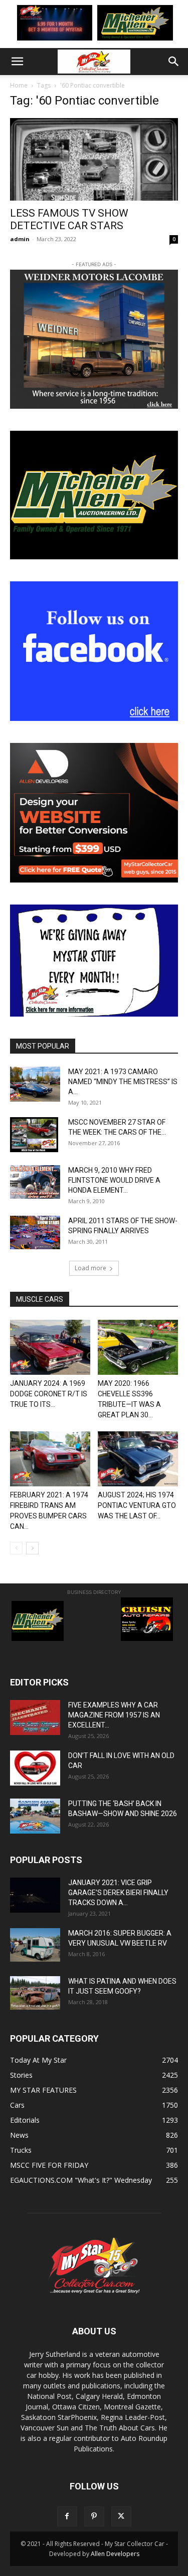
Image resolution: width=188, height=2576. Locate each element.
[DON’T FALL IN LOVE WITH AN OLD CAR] (35, 1768)
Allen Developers (115, 2554)
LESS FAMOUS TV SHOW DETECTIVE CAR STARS (69, 219)
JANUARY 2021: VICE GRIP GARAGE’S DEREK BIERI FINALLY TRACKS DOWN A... (118, 1893)
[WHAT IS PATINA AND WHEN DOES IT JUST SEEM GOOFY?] (35, 1993)
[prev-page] (16, 1548)
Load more (90, 1268)
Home (19, 85)
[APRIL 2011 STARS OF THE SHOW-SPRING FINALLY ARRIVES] (35, 1232)
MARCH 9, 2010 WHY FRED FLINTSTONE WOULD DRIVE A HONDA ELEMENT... (114, 1180)
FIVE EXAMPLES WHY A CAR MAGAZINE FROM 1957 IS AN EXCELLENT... (114, 1715)
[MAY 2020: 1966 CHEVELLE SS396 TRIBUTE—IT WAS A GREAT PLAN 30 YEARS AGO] (138, 1347)
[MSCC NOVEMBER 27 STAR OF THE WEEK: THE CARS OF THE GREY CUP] (34, 1135)
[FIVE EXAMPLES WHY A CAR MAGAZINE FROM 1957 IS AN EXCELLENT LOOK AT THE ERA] (35, 1718)
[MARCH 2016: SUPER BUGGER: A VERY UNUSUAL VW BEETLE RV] (35, 1945)
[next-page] (32, 1548)
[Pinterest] (94, 2516)
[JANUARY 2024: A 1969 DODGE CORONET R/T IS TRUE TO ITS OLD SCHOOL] (50, 1347)
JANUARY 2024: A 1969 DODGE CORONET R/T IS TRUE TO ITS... (49, 1394)
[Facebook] (67, 2516)
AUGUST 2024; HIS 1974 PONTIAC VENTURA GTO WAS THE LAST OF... (137, 1505)
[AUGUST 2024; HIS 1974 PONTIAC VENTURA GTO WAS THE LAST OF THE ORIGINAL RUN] (138, 1459)
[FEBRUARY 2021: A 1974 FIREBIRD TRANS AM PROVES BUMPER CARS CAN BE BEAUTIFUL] (50, 1459)
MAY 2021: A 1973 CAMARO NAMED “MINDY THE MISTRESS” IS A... (123, 1082)
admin (20, 239)
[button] (17, 62)
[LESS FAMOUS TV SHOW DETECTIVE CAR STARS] (94, 159)
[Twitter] (121, 2516)
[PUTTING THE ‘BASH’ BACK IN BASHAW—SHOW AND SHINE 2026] (35, 1816)
